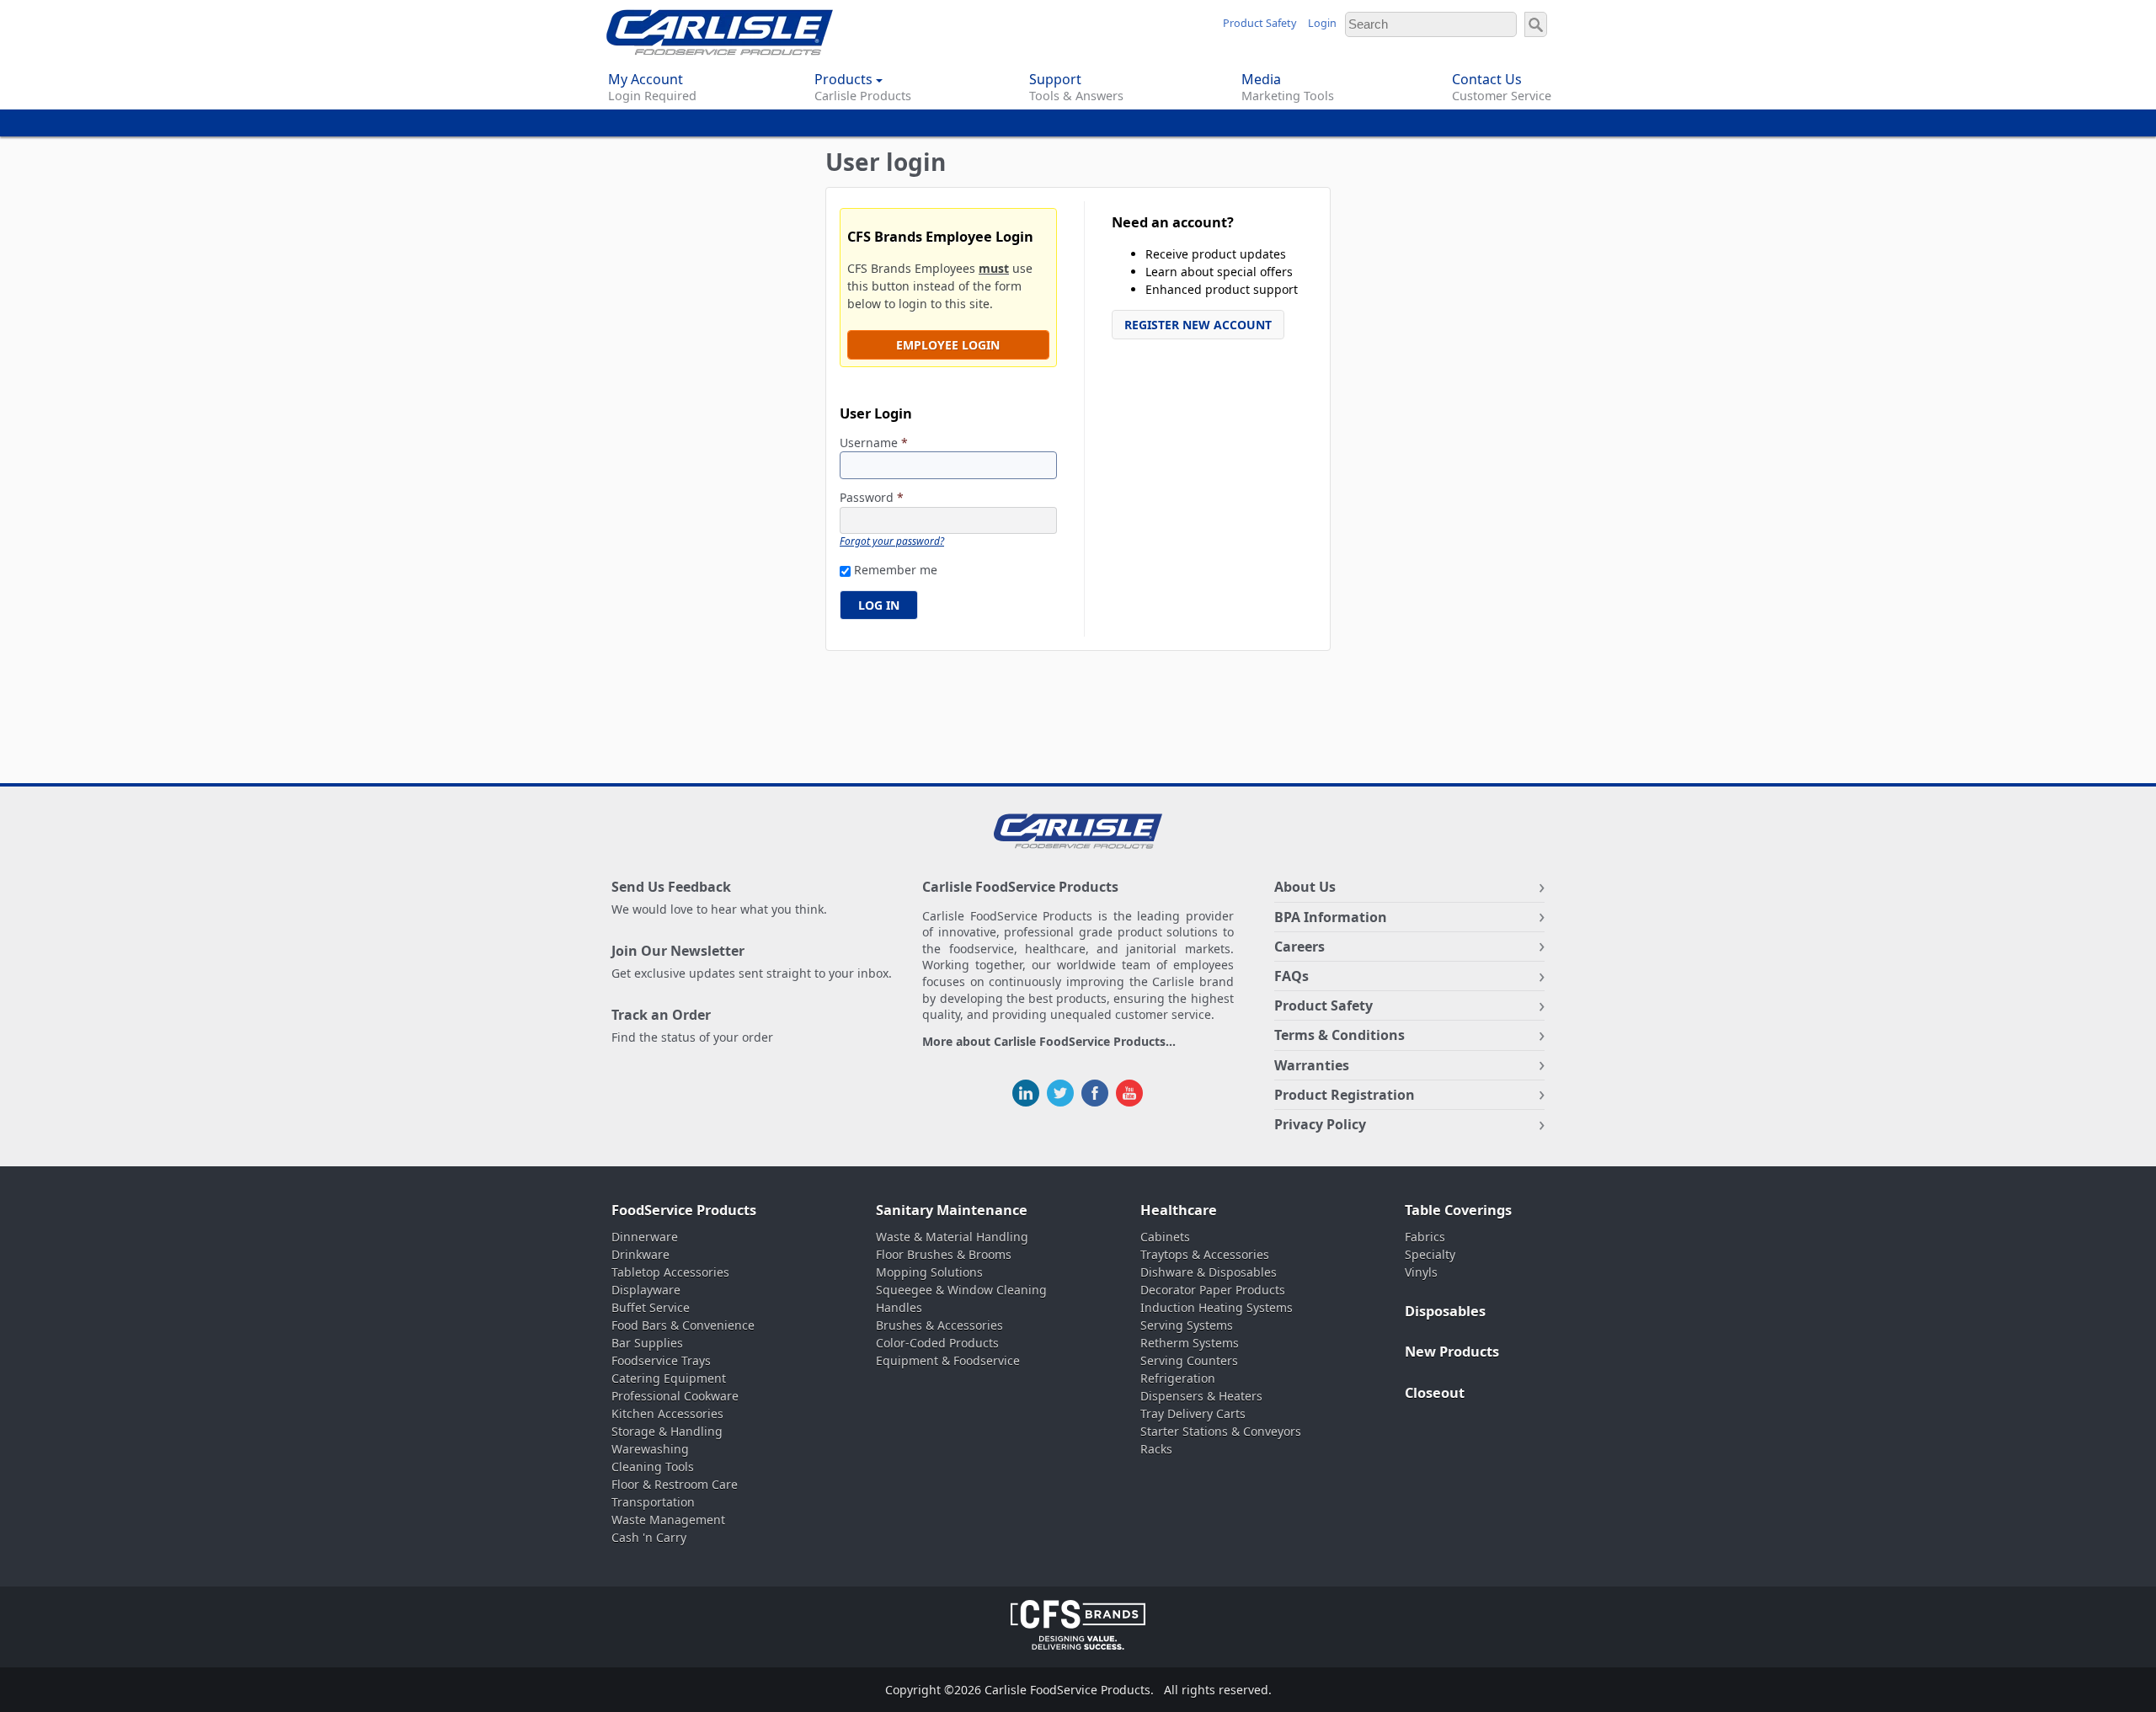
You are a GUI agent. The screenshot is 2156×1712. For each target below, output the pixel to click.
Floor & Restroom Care (675, 1484)
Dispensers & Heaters (1201, 1396)
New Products (1452, 1352)
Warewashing (650, 1449)
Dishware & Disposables (1209, 1272)
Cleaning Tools (653, 1467)
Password (872, 498)
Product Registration (1345, 1095)
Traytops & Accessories (1205, 1254)
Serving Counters (1189, 1360)
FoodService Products (684, 1210)
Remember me (896, 570)
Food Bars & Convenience (683, 1325)
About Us (1305, 887)
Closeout (1435, 1393)
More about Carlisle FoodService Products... (1049, 1042)
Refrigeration (1178, 1378)
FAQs (1291, 976)
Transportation (653, 1502)
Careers (1299, 947)
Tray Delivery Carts (1193, 1413)
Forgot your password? (892, 541)
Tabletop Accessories (670, 1272)
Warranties (1312, 1065)
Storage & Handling (667, 1431)
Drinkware (640, 1254)
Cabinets (1165, 1237)
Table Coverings (1458, 1210)
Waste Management (668, 1520)
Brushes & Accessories (939, 1325)
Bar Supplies (647, 1343)
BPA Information (1331, 917)
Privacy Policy (1320, 1124)
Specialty (1430, 1254)
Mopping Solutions (929, 1272)
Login (1322, 23)
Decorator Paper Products (1213, 1290)
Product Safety (1259, 23)
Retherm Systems (1190, 1343)
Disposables (1445, 1311)
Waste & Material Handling (952, 1237)
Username (874, 443)
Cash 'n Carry (649, 1537)
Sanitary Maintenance (952, 1210)
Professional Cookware (675, 1396)
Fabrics (1425, 1237)
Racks (1156, 1449)
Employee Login (948, 345)
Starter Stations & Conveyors (1221, 1431)
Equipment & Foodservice (948, 1360)
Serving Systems (1187, 1325)
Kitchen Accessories (667, 1413)
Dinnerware (645, 1237)
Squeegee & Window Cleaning (961, 1290)
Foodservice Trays (661, 1360)
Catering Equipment (669, 1378)
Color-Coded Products (937, 1343)
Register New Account (1198, 325)
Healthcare (1179, 1210)
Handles (899, 1307)
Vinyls (1421, 1272)
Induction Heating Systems (1217, 1307)
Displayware (646, 1290)
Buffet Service (651, 1307)
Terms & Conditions (1339, 1035)
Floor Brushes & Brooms (944, 1254)
